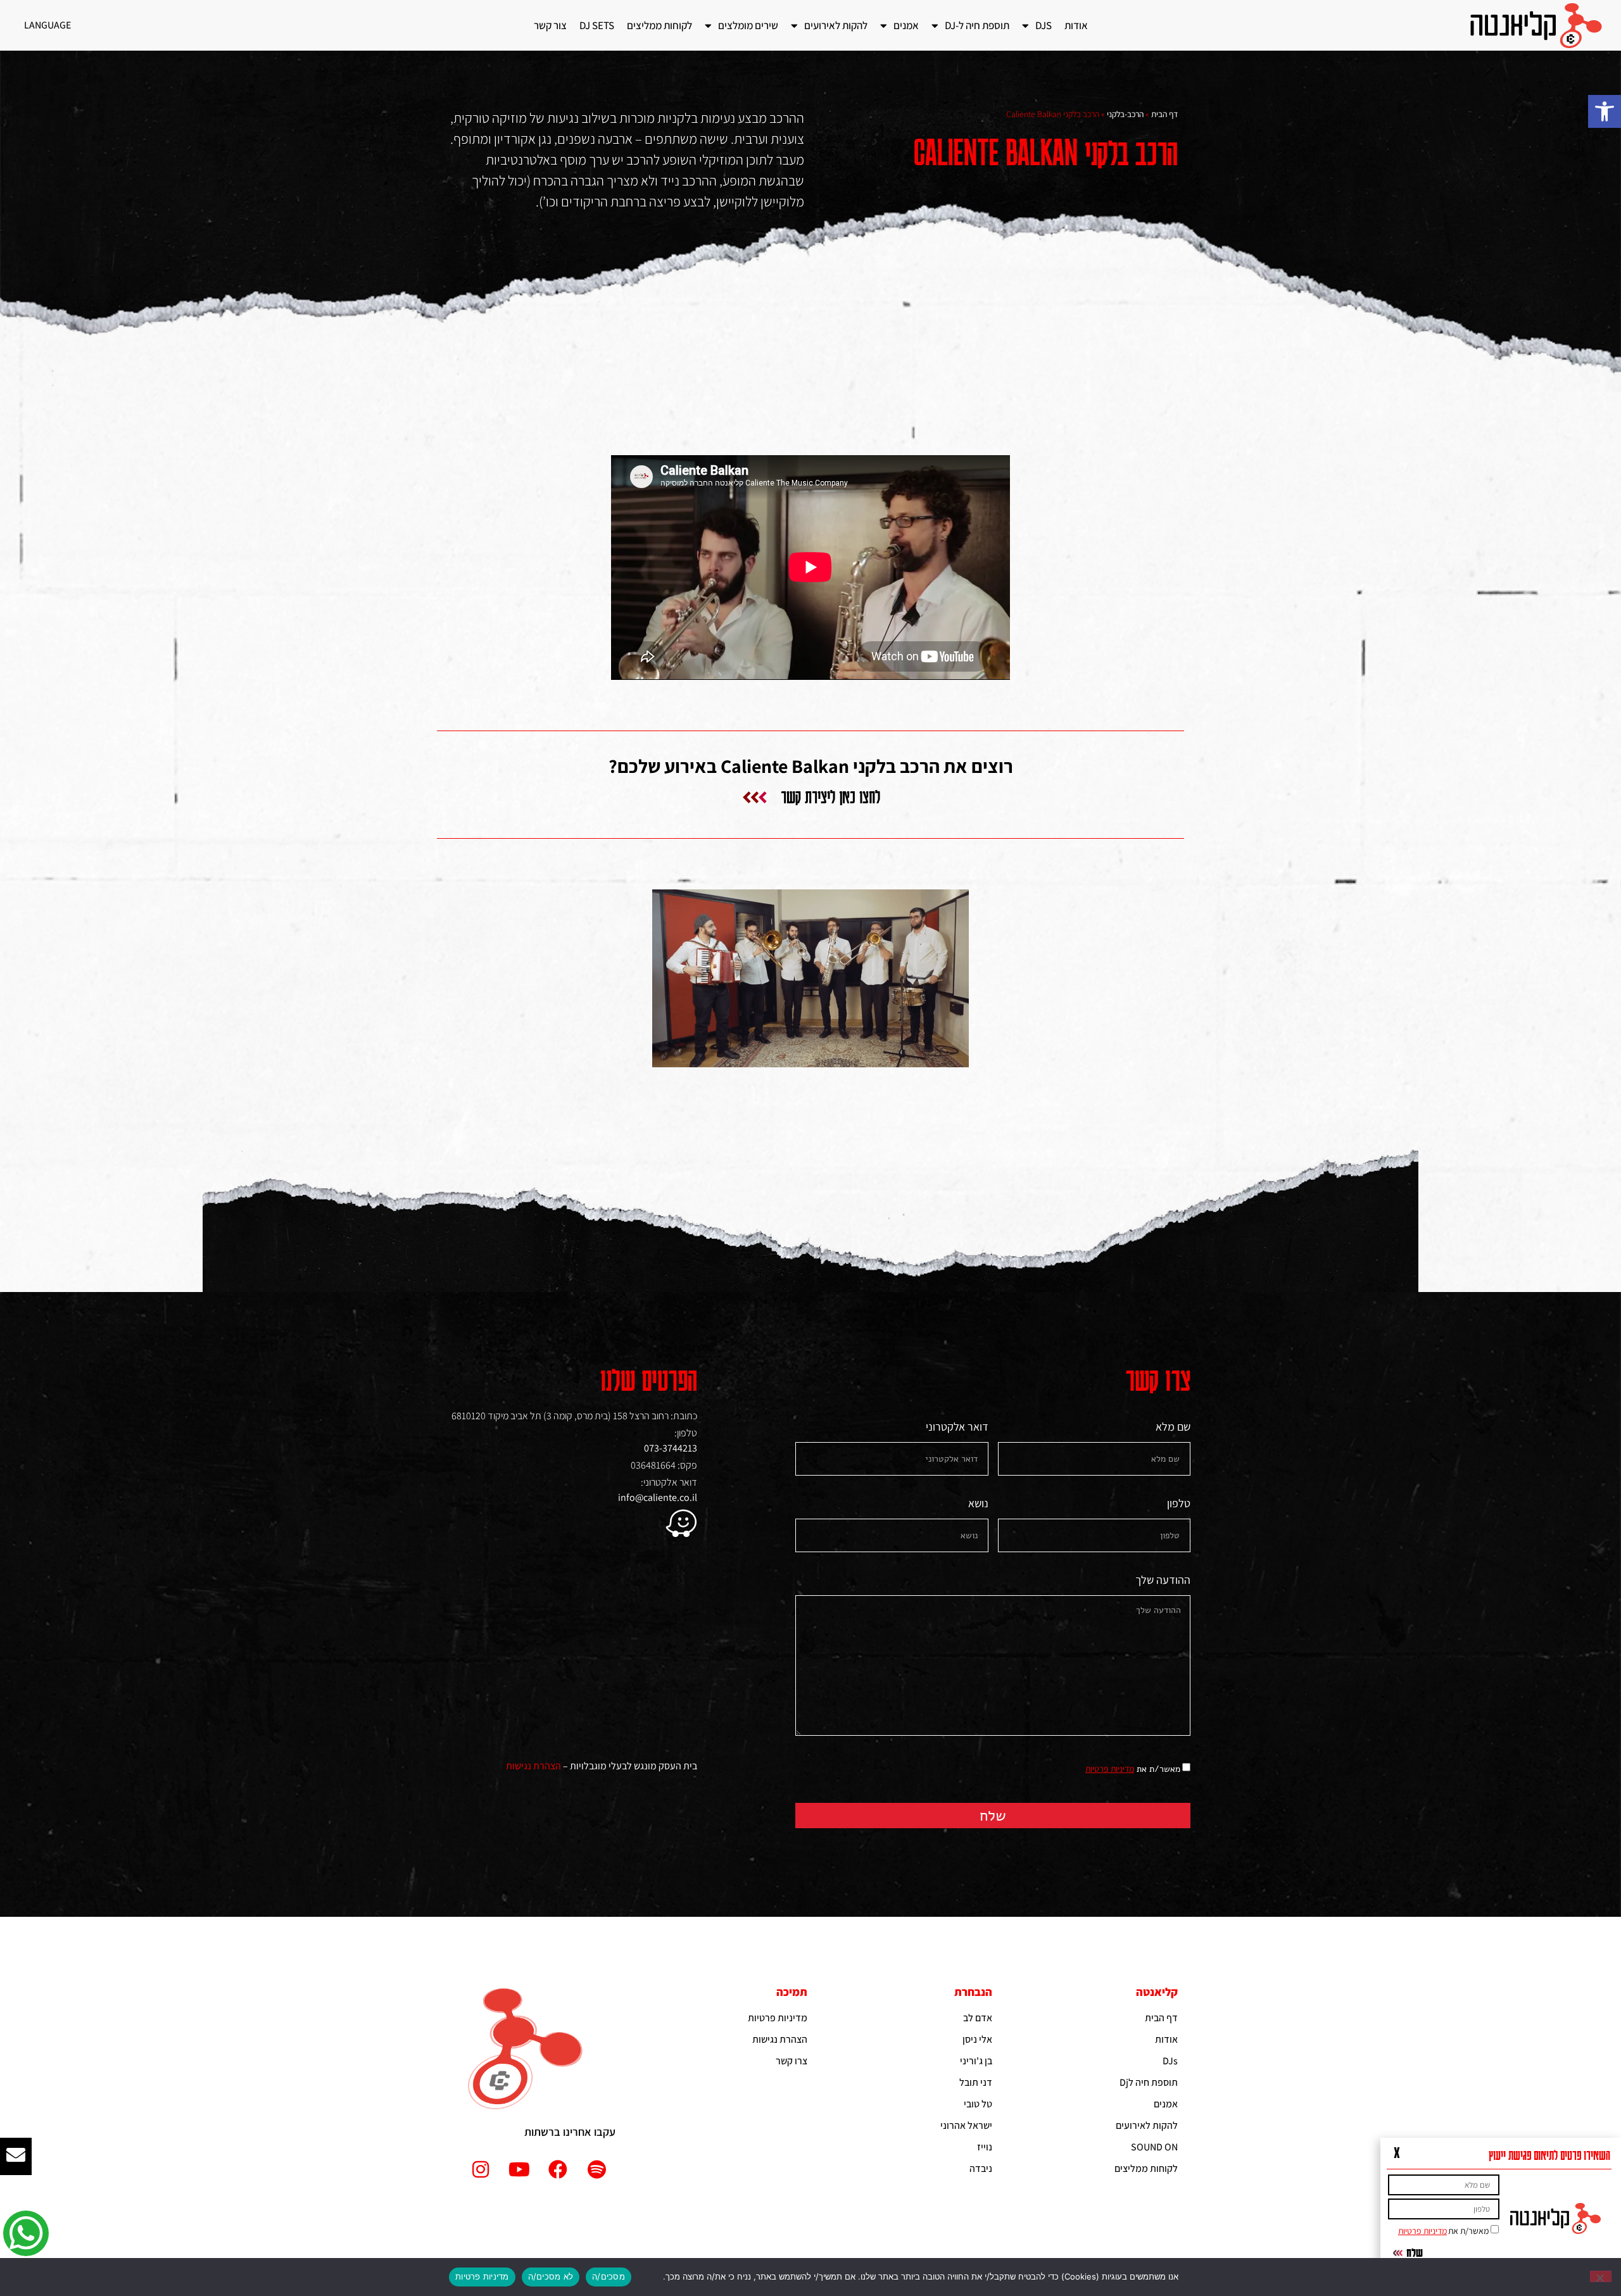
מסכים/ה (609, 2276)
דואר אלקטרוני (957, 1427)
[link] (1605, 111)
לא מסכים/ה (551, 2276)
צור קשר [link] (550, 25)
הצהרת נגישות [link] (533, 1766)
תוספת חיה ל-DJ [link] (977, 25)
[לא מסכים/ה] (1601, 2276)
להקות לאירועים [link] (836, 25)
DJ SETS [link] (597, 25)
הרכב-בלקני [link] (1125, 114)
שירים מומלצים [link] (748, 25)
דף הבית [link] (1164, 114)
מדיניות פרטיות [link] (1110, 1769)
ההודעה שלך (1163, 1581)
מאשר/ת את (1133, 1769)
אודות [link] (1076, 25)
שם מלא (1173, 1427)
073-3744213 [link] (671, 1448)
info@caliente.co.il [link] (658, 1497)
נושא (978, 1504)
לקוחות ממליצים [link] (659, 25)
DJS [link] (1044, 25)
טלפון (1179, 1504)
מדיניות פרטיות (482, 2276)
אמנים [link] (906, 25)
